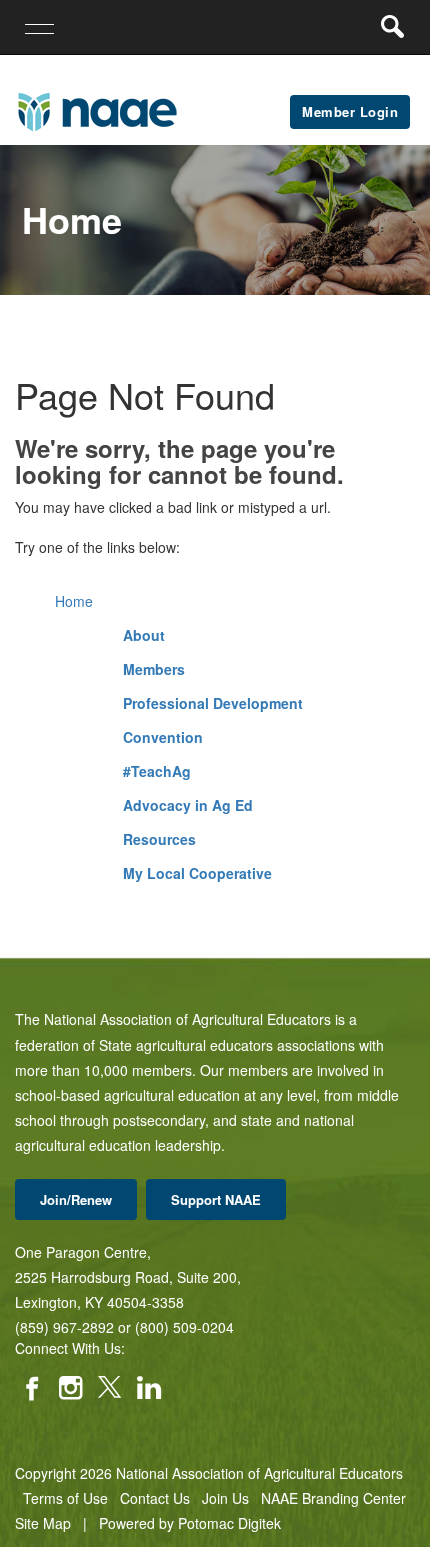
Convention (163, 737)
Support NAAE (216, 1199)
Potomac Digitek (229, 1523)
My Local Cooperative (197, 873)
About (144, 635)
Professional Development (213, 703)
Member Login (350, 111)
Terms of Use (65, 1498)
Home (74, 601)
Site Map (43, 1523)
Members (154, 669)
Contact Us (155, 1498)
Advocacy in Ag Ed (188, 805)
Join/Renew (76, 1199)
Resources (159, 839)
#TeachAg (157, 771)
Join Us (225, 1498)
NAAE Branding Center (333, 1498)
